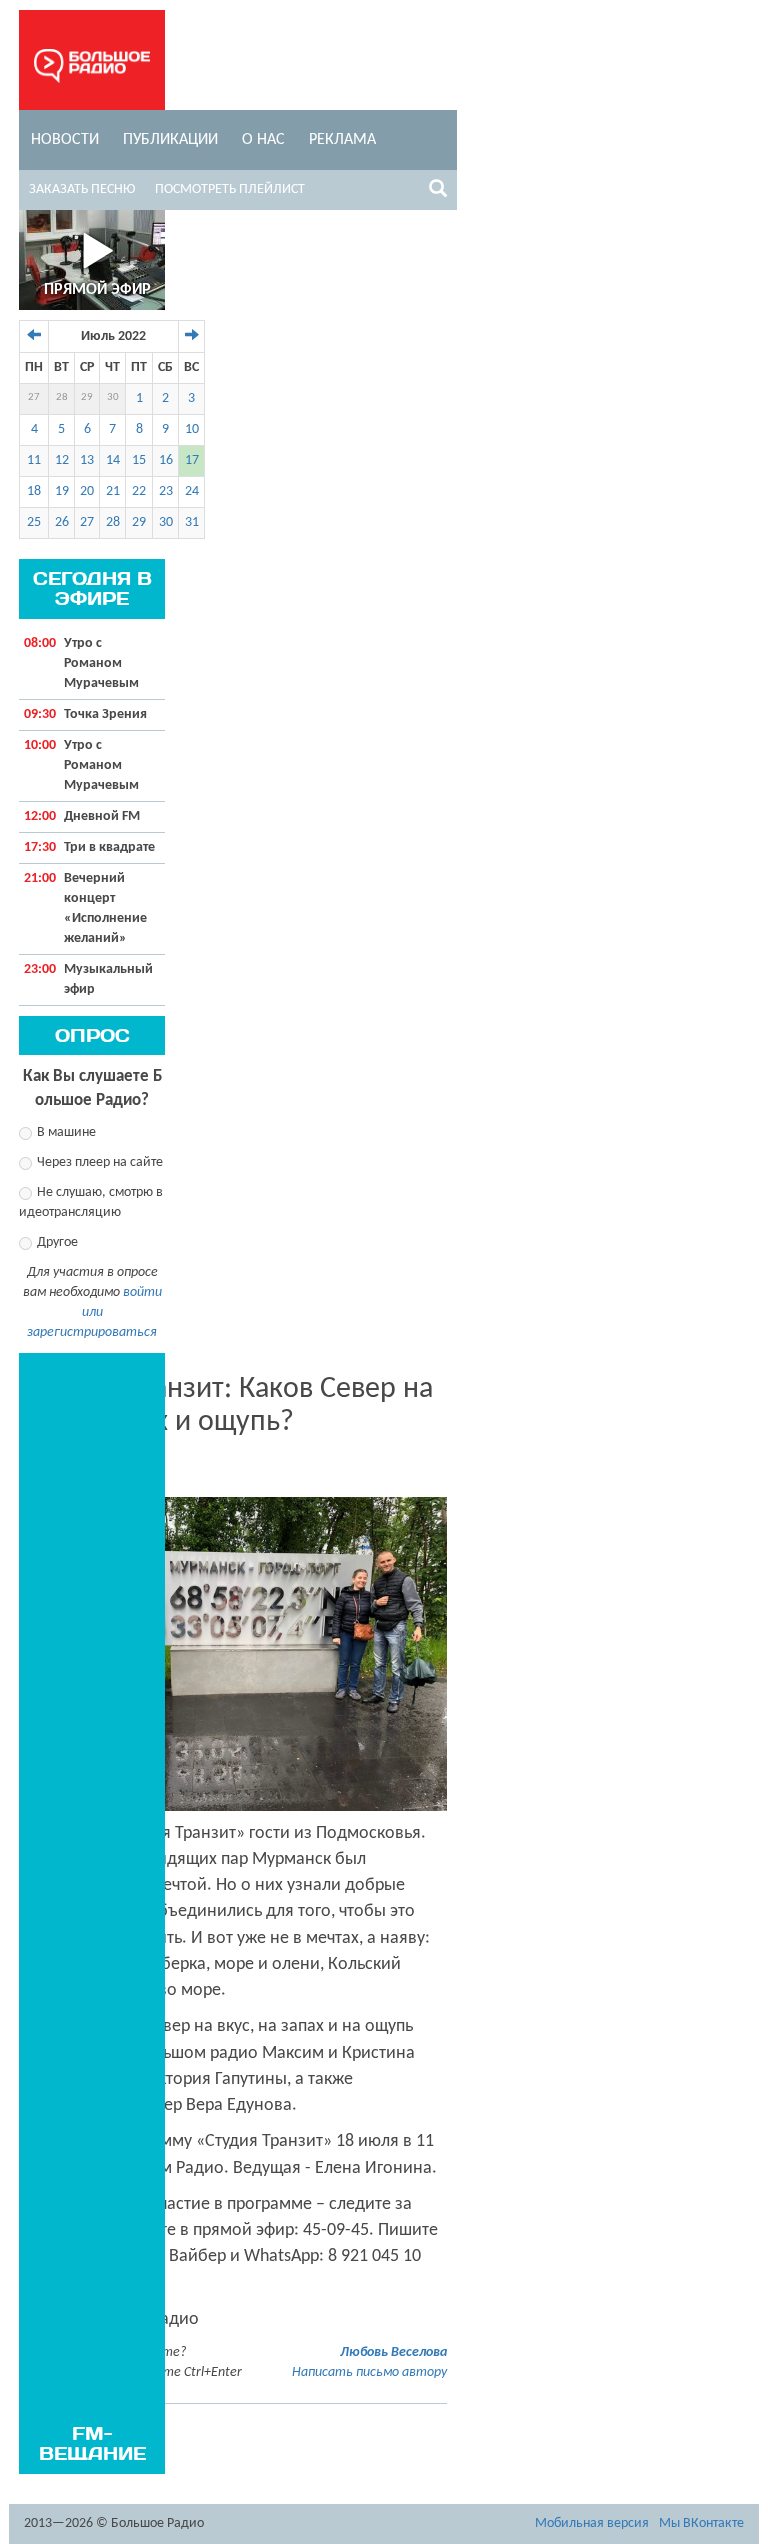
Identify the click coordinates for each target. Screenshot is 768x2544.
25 (34, 522)
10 (192, 429)
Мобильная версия (592, 2523)
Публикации (170, 140)
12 (62, 460)
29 (87, 397)
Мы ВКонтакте (701, 2523)
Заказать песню (82, 189)
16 (166, 460)
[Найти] (438, 192)
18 (34, 491)
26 (62, 522)
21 (113, 491)
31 (192, 522)
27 (34, 397)
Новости (65, 140)
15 (139, 460)
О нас (263, 140)
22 (139, 491)
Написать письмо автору (369, 2372)
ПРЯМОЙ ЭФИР (97, 290)
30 (113, 397)
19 (62, 491)
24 (192, 491)
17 (192, 460)
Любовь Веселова (393, 2352)
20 (87, 491)
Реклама (342, 140)
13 (87, 460)
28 (62, 397)
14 (113, 460)
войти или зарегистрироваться (94, 1312)
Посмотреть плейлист (230, 189)
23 (166, 491)
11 (34, 460)
